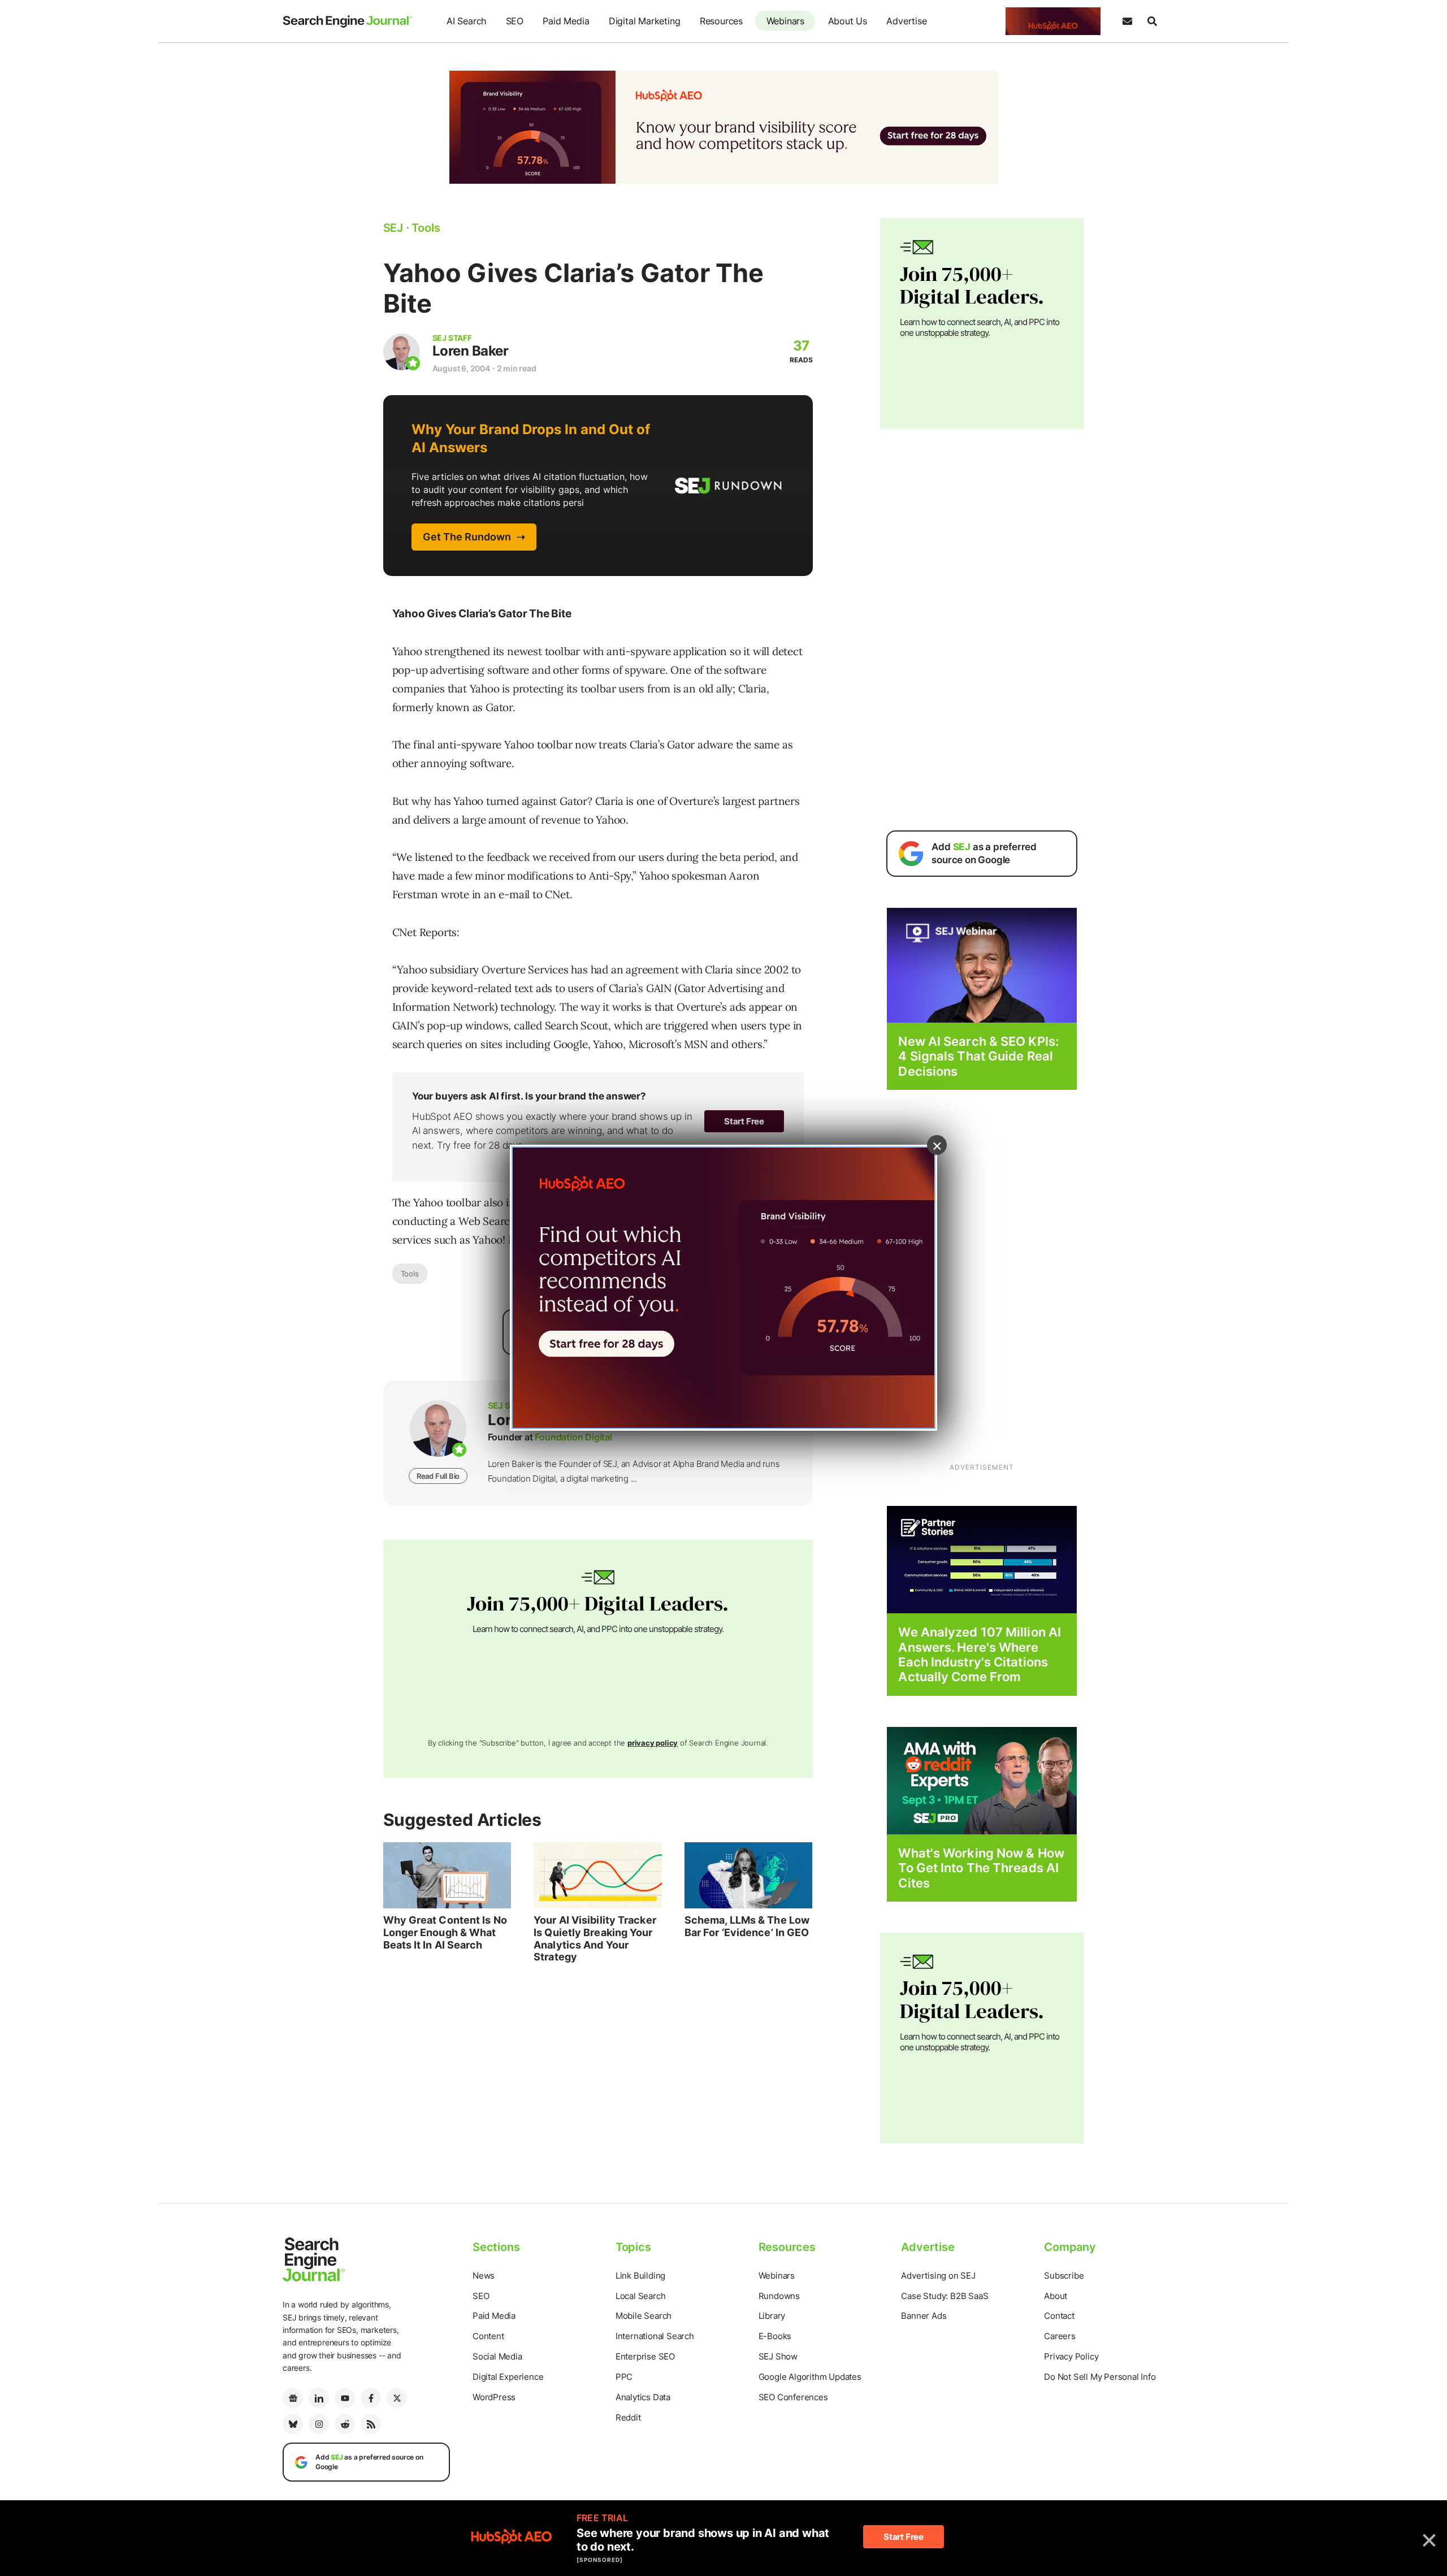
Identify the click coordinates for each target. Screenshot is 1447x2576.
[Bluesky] (293, 2424)
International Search (655, 2336)
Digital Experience (508, 2377)
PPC (624, 2377)
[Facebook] (371, 2398)
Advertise (906, 21)
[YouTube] (345, 2398)
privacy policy (653, 1743)
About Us (848, 21)
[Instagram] (319, 2424)
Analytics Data (643, 2397)
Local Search (641, 2296)
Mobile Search (644, 2316)
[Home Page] (348, 21)
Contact (1059, 2316)
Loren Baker (471, 351)
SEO (515, 21)
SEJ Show (778, 2356)
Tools (410, 1274)
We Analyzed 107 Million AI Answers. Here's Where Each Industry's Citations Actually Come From (980, 1654)
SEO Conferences (793, 2397)
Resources (721, 21)
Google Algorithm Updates (810, 2377)
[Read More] (982, 1559)
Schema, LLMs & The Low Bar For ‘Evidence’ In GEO (747, 1926)
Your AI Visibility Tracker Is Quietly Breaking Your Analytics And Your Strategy (595, 1938)
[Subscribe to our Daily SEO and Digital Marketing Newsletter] (1127, 21)
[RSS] (371, 2424)
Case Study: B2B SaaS (945, 2296)
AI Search (466, 21)
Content (488, 2336)
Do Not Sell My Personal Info (1100, 2377)
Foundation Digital (573, 1437)
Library (772, 2316)
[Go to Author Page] (402, 352)
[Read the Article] (447, 1876)
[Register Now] (982, 965)
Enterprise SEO (645, 2356)
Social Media (497, 2356)
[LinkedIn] (319, 2398)
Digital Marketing (645, 21)
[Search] (1152, 21)
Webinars (785, 21)
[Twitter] (397, 2398)
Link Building (640, 2276)
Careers (1060, 2336)
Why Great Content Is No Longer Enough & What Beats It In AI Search (445, 1932)
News (484, 2276)
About (1056, 2296)
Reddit (628, 2417)
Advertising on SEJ (938, 2276)
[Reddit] (345, 2424)
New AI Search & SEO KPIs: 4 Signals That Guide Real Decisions (978, 1056)
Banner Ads (924, 2316)
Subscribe (1064, 2276)
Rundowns (779, 2296)
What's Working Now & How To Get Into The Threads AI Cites (981, 1868)
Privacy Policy (1071, 2356)
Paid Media (566, 21)
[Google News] (293, 2398)
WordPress (494, 2397)
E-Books (775, 2336)
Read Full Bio (438, 1476)
